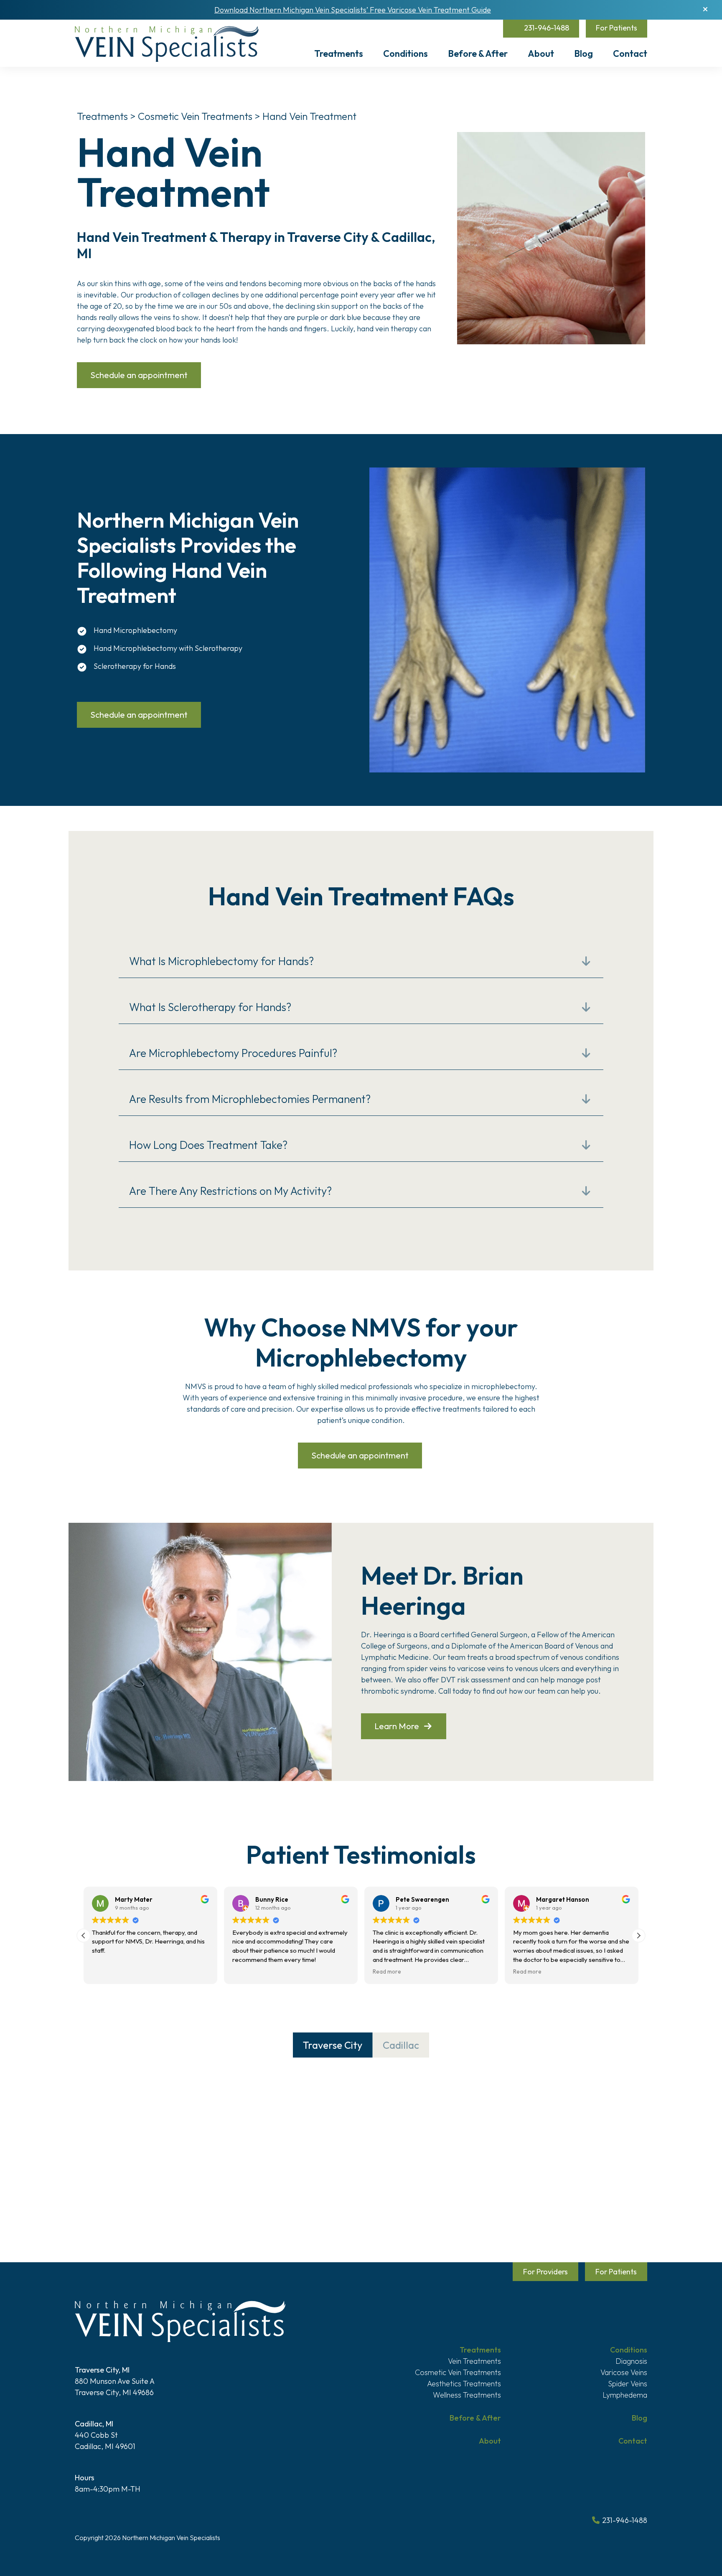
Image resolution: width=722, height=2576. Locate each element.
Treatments (339, 53)
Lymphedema (625, 2395)
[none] (586, 961)
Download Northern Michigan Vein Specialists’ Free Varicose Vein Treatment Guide (353, 10)
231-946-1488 (546, 28)
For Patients (616, 28)
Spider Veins (628, 2384)
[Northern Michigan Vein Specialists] (167, 44)
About (541, 53)
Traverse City (333, 2045)
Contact (630, 53)
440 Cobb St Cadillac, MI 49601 (105, 2435)
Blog (583, 53)
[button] (705, 9)
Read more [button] (387, 1971)
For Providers (545, 2272)
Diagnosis (631, 2361)
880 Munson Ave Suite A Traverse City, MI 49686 (115, 2381)
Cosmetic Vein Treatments (196, 116)
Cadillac (401, 2045)
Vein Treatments (474, 2361)
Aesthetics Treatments (464, 2384)
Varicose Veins (624, 2372)
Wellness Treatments (467, 2395)
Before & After (478, 53)
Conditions (405, 53)
